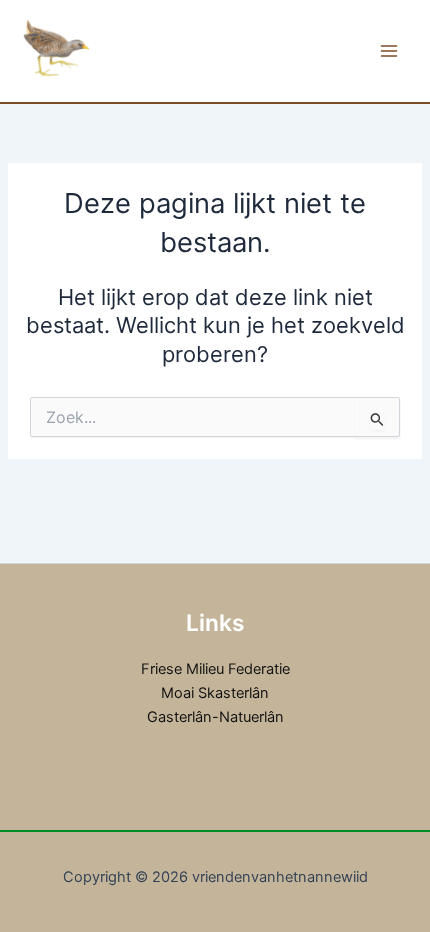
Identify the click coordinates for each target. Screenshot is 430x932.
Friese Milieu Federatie (215, 669)
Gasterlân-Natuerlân (215, 717)
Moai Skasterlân (215, 693)
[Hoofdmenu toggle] (389, 51)
